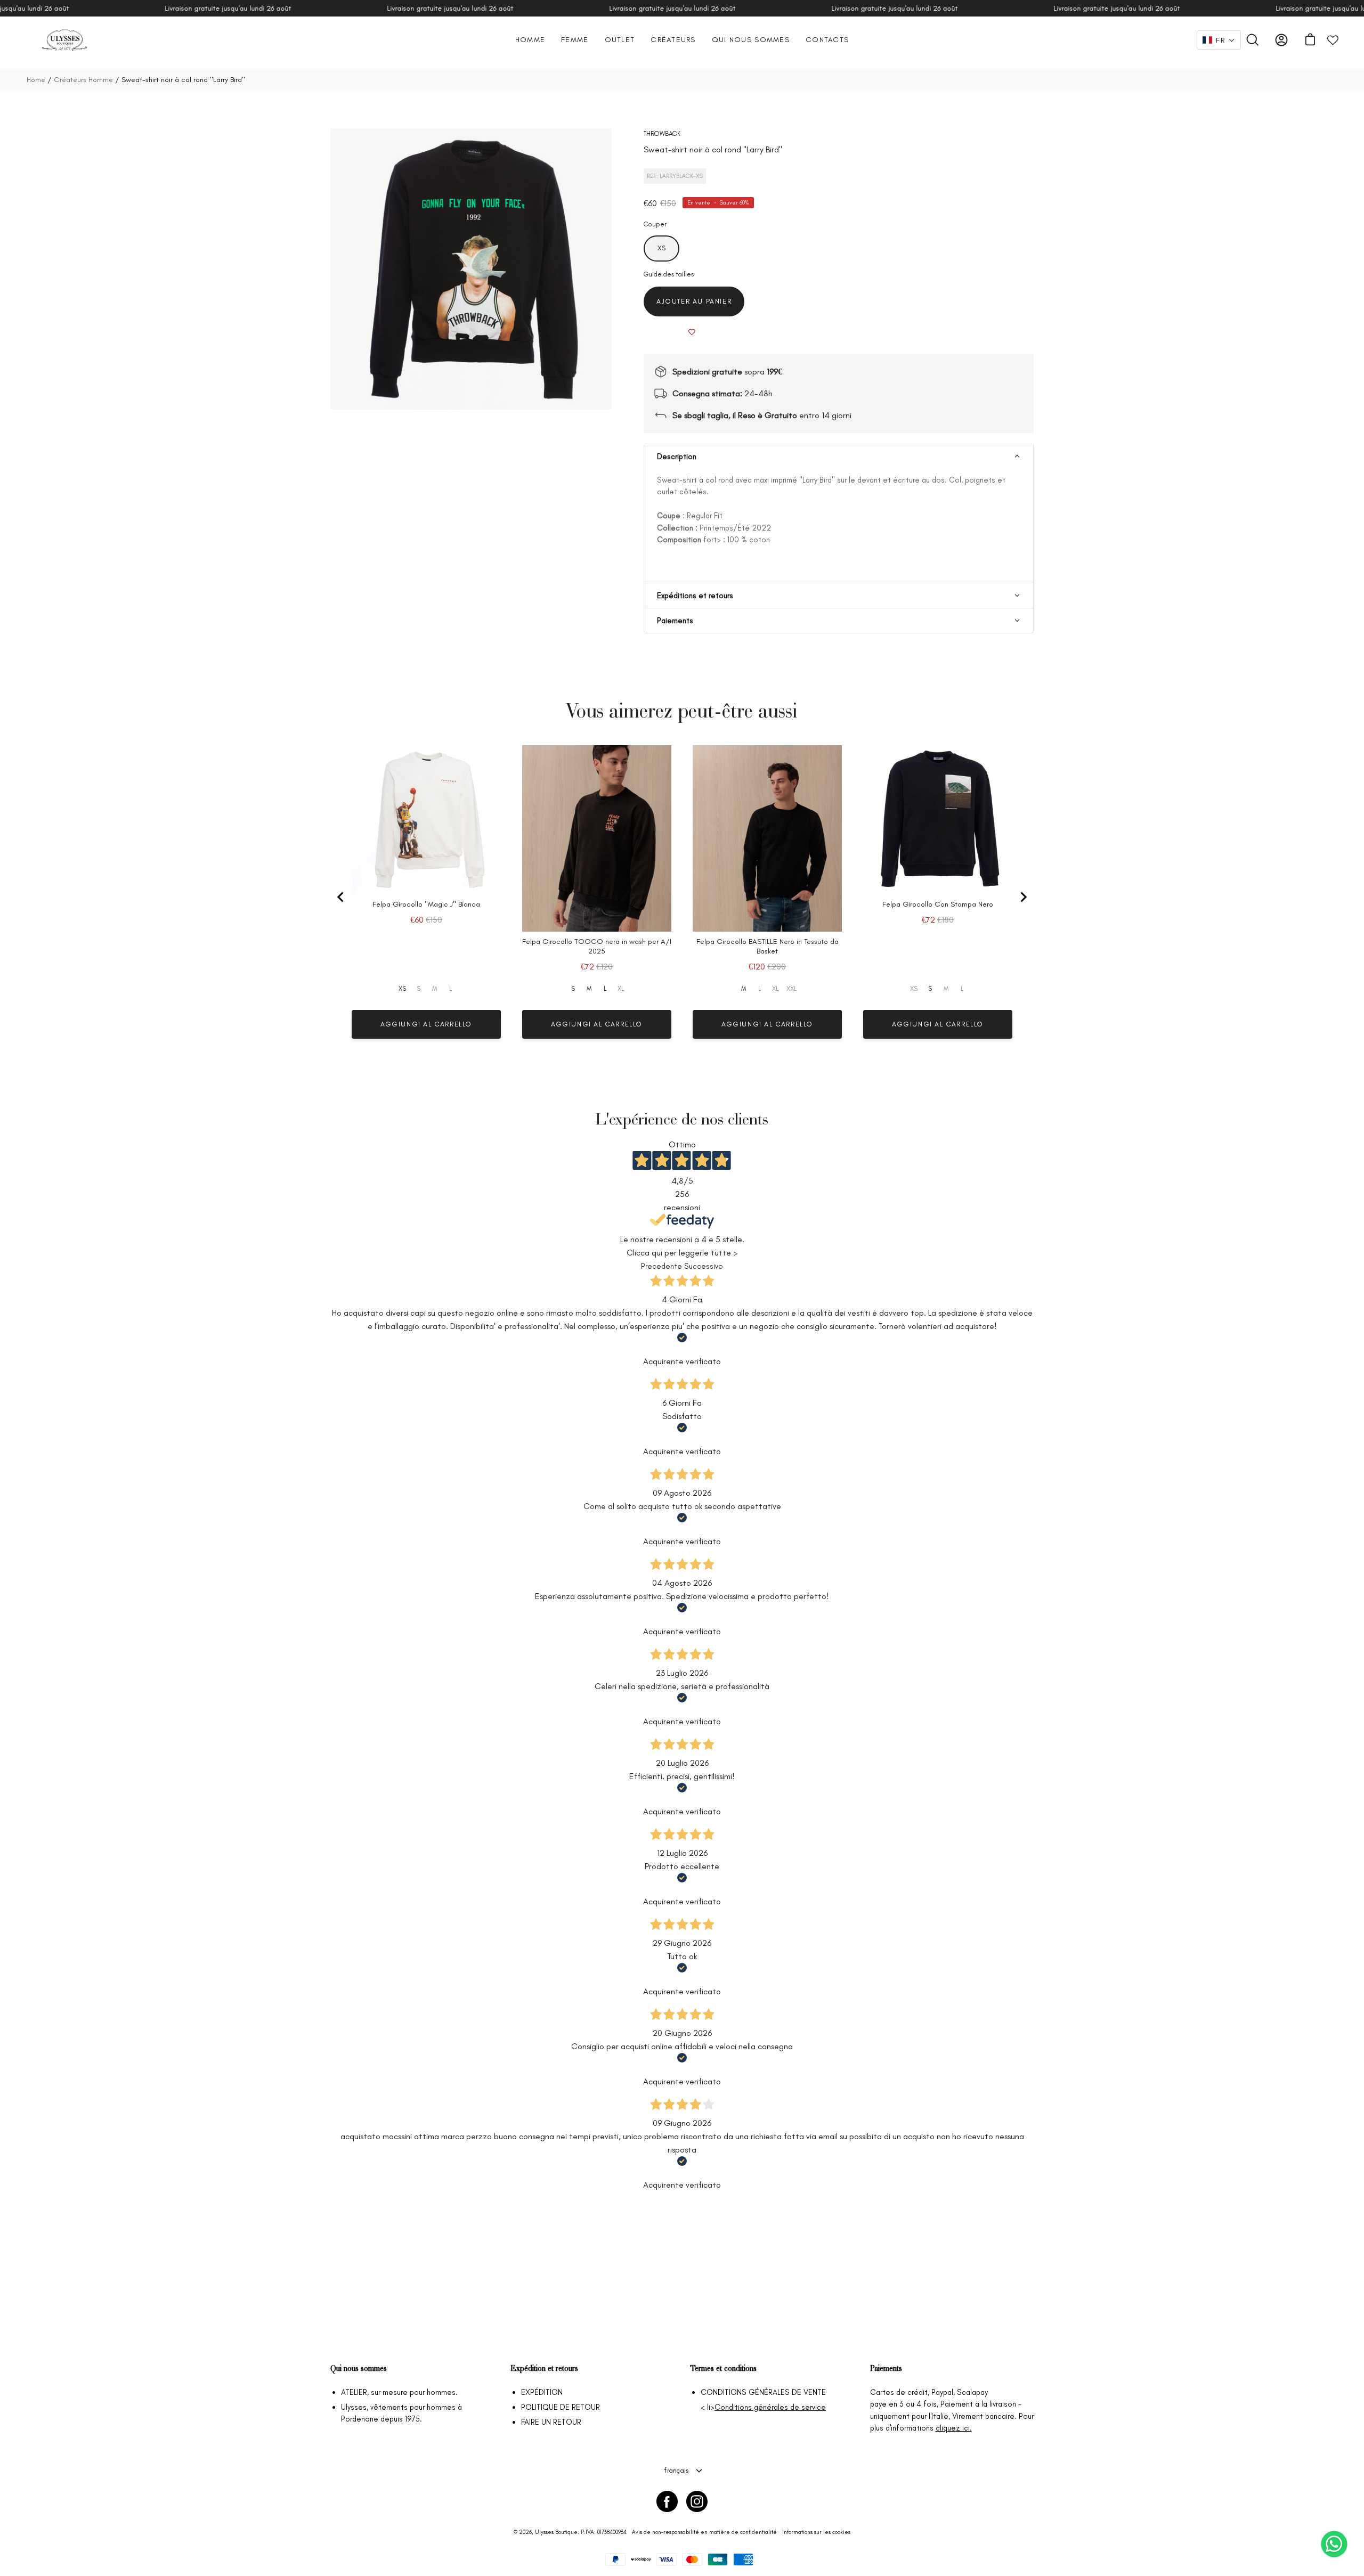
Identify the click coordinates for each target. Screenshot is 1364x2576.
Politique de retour (561, 2407)
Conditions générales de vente (763, 2392)
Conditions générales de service (770, 2407)
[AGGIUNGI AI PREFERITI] (692, 332)
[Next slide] (1023, 897)
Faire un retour (551, 2422)
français (676, 2470)
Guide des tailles (669, 274)
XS (402, 989)
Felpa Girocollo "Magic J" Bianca (426, 904)
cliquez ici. (954, 2428)
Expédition (542, 2392)
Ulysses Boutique (556, 2532)
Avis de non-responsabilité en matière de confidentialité (704, 2532)
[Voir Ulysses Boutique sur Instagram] (697, 2501)
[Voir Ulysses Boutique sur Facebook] (667, 2501)
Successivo (704, 1266)
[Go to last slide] (341, 897)
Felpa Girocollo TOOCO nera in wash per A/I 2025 (597, 946)
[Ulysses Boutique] (64, 40)
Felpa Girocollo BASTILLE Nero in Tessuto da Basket (768, 946)
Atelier (354, 2392)
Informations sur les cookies (816, 2532)
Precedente (661, 1266)
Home (36, 80)
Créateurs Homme (84, 80)
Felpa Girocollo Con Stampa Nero (938, 904)
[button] (1219, 40)
